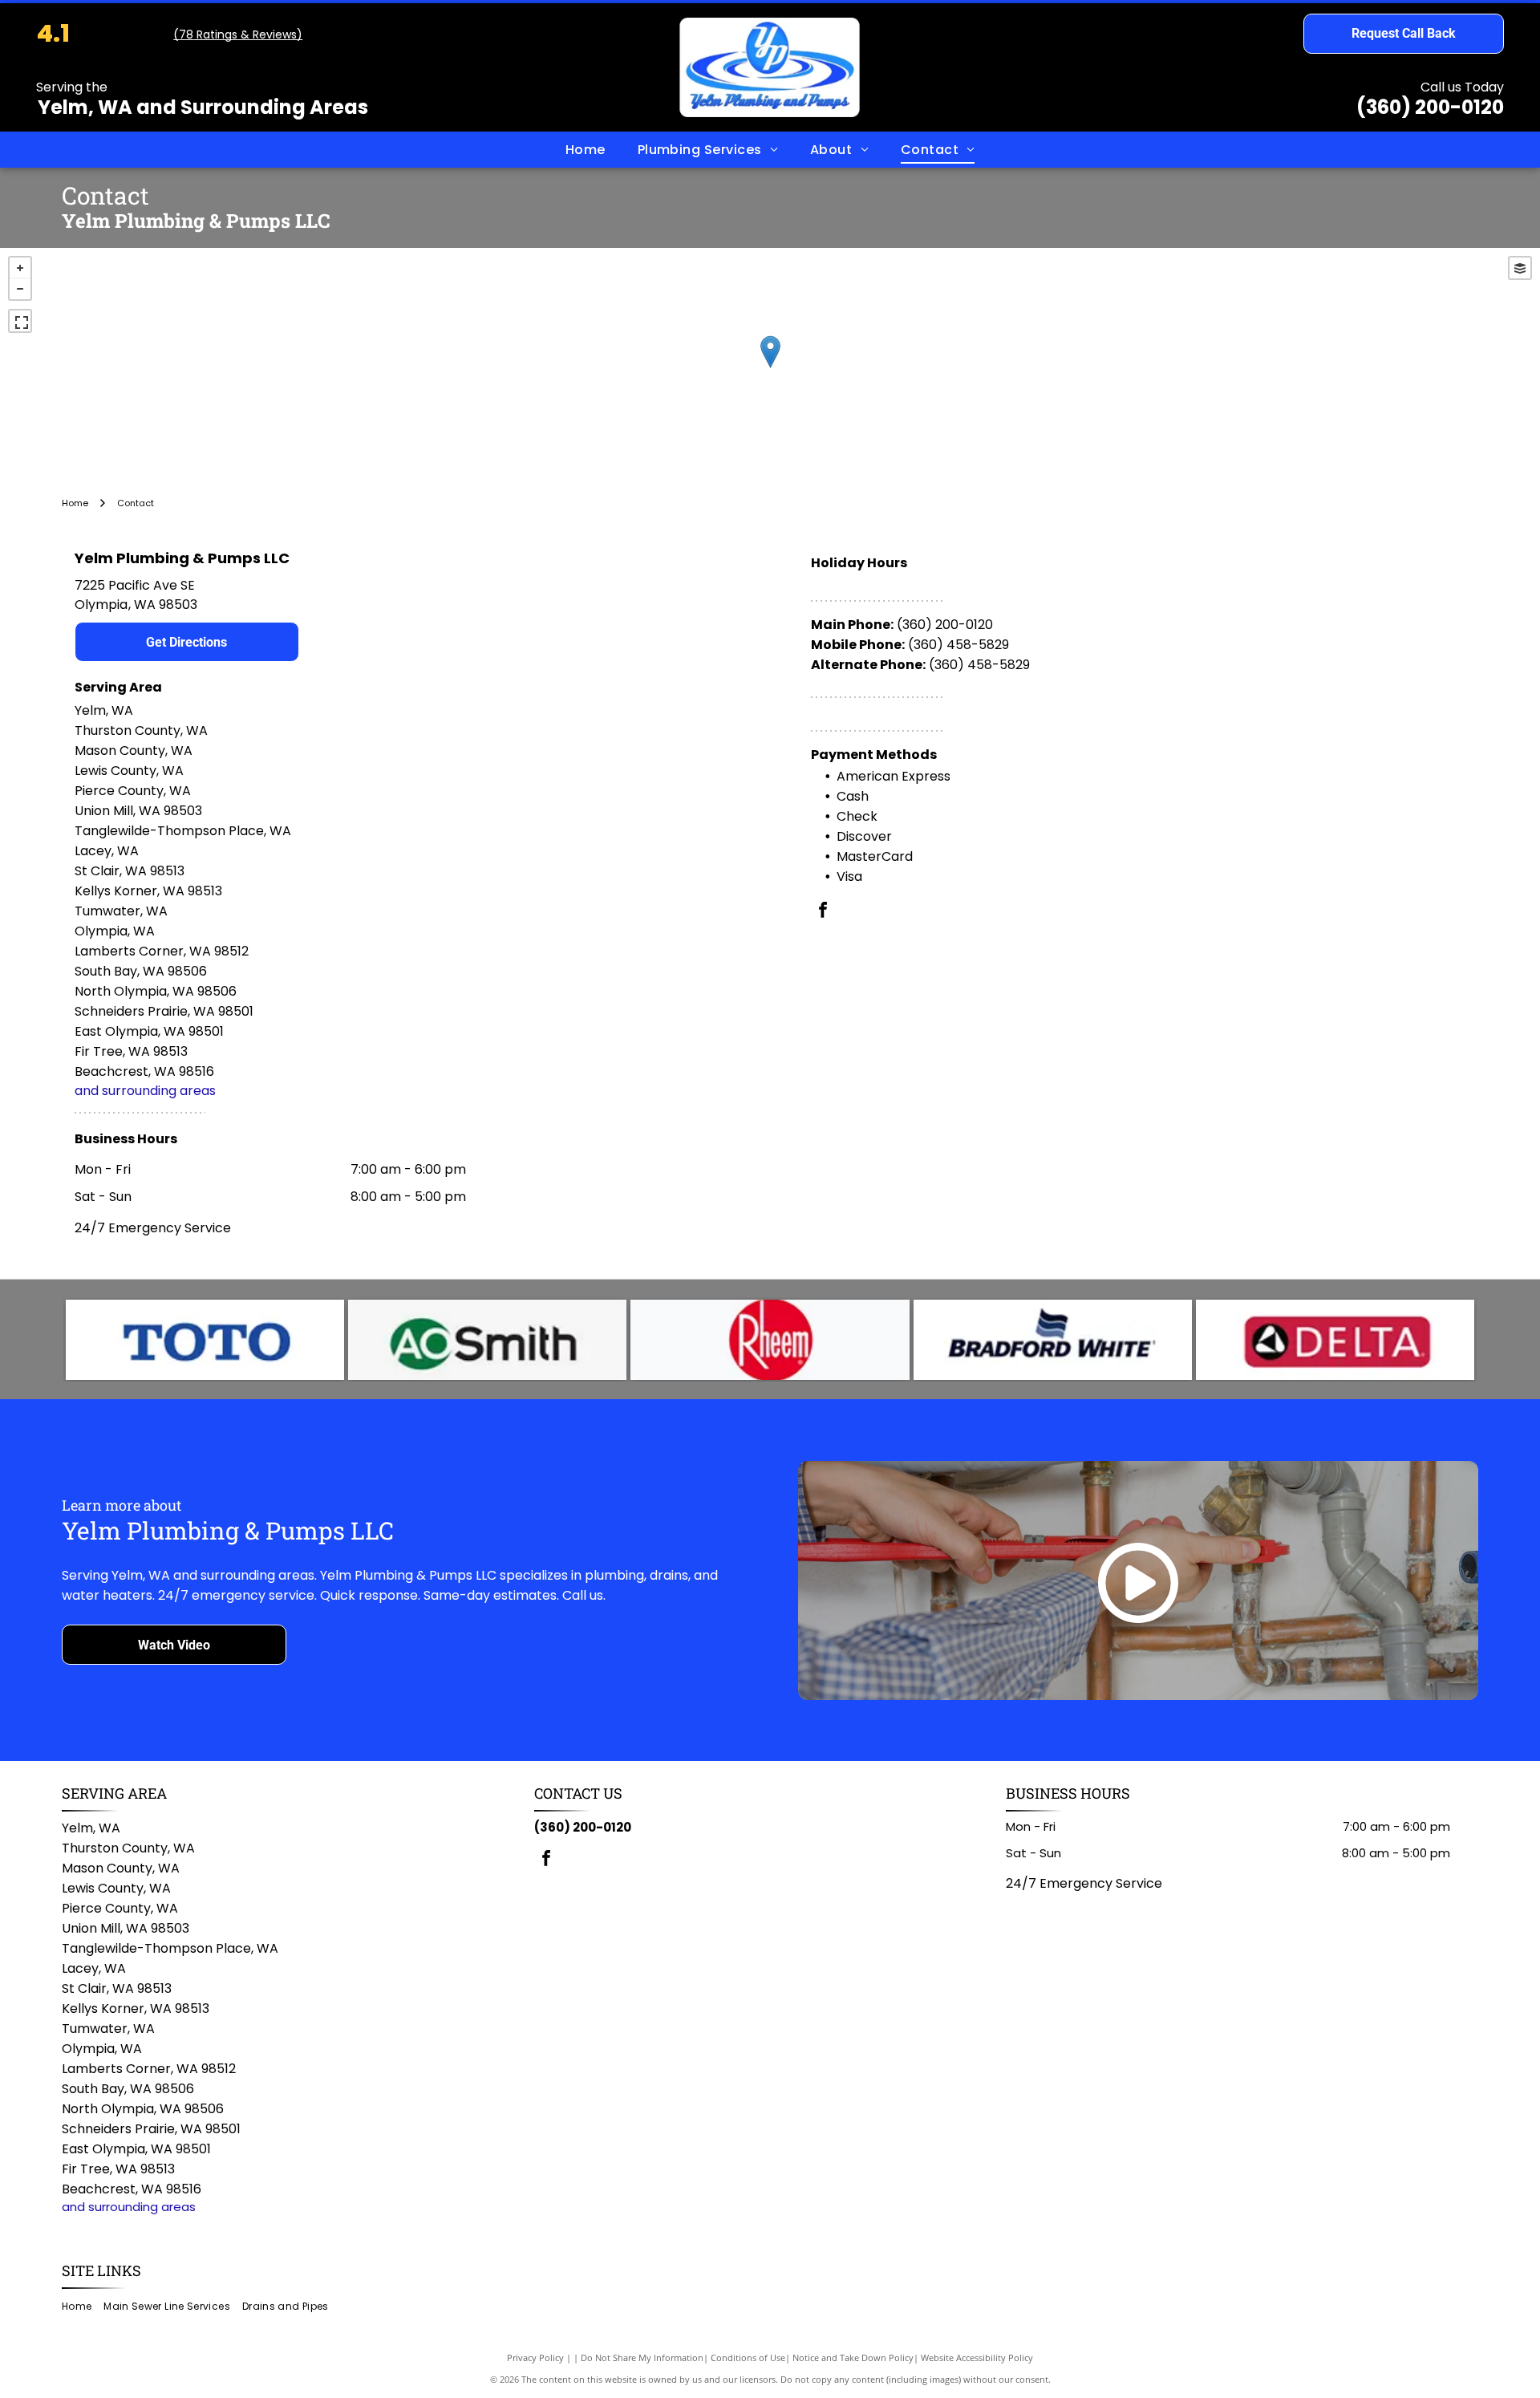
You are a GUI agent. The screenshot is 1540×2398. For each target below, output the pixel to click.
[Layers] (1520, 268)
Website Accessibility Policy (977, 2357)
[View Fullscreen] (20, 321)
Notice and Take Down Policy (853, 2357)
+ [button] (20, 268)
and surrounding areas (145, 1091)
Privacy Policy (535, 2357)
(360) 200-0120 (1430, 107)
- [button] (20, 289)
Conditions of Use (748, 2357)
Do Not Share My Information (642, 2357)
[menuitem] (586, 149)
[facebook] (823, 912)
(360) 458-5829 (958, 645)
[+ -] (770, 368)
